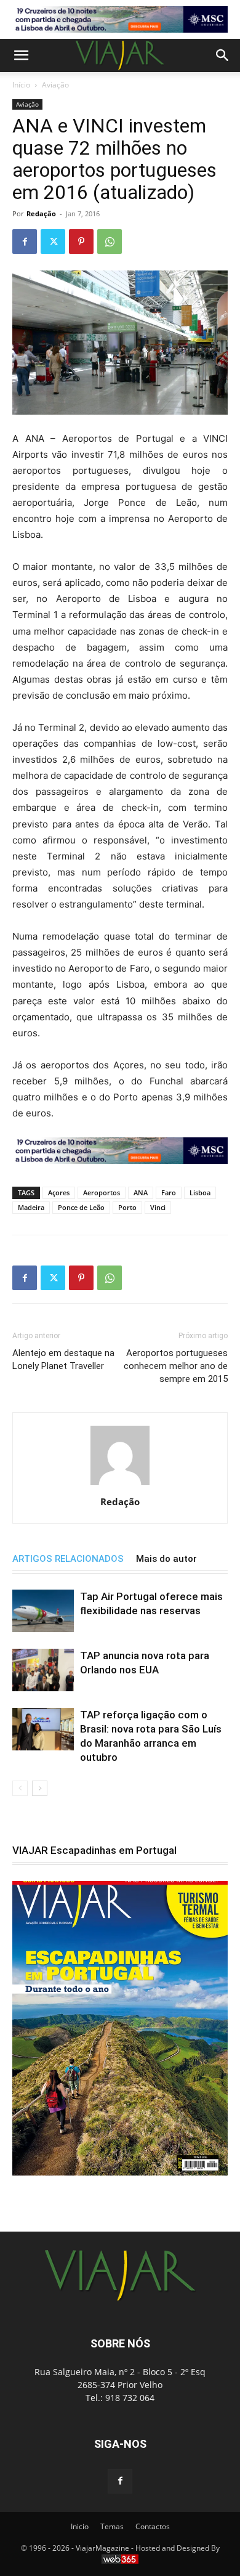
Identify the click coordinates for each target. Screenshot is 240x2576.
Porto (127, 1207)
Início (21, 85)
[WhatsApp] (110, 242)
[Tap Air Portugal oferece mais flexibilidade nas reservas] (43, 1611)
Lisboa (200, 1193)
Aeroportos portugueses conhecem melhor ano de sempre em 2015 (176, 1366)
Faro (169, 1193)
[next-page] (40, 1788)
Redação (41, 213)
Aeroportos (102, 1193)
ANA (141, 1193)
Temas (112, 2526)
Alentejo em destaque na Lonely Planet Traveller (63, 1359)
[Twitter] (53, 242)
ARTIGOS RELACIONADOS (68, 1559)
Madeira (31, 1207)
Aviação (55, 85)
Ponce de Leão (81, 1207)
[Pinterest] (81, 242)
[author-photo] (120, 1485)
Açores (59, 1193)
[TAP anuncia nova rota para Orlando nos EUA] (43, 1670)
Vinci (158, 1207)
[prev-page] (20, 1788)
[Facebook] (25, 242)
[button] (21, 55)
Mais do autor (166, 1559)
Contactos (153, 2526)
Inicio (80, 2526)
